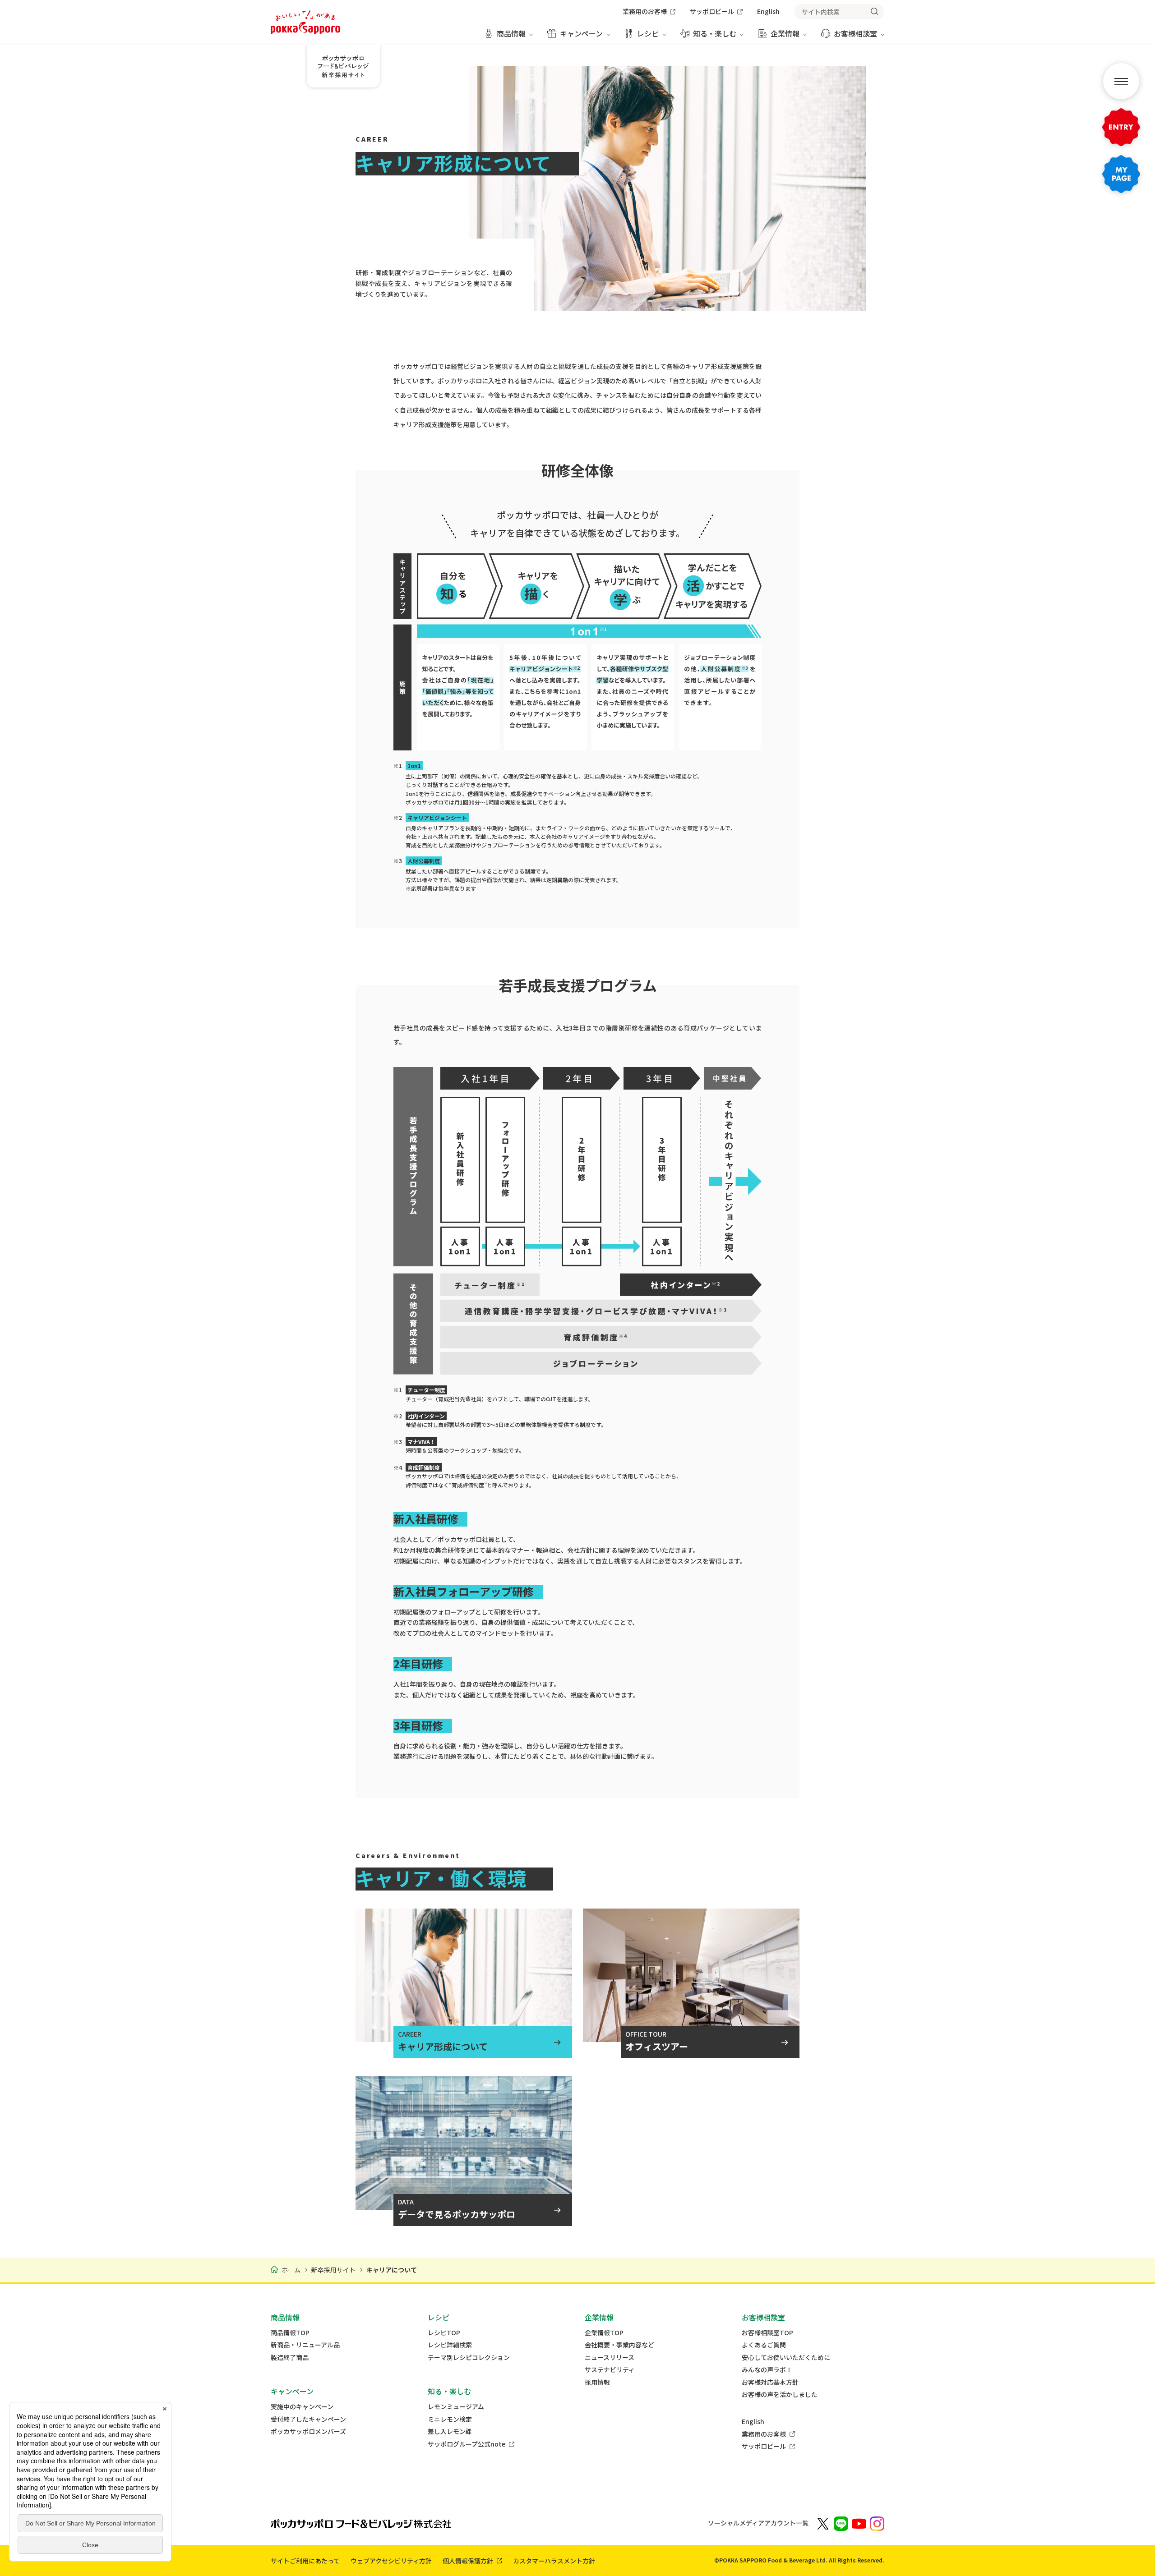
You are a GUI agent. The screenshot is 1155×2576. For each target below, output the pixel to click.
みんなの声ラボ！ (767, 2370)
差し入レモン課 (450, 2431)
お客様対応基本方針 (770, 2382)
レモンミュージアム (456, 2407)
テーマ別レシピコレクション (469, 2357)
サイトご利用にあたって (305, 2561)
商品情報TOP (290, 2333)
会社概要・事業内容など (619, 2345)
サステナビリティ (610, 2370)
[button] (1121, 81)
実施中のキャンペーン (302, 2407)
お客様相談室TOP (767, 2333)
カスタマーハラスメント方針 (554, 2561)
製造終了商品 (290, 2357)
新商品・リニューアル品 (305, 2345)
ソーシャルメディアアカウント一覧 (758, 2523)
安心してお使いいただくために (786, 2357)
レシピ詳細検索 (450, 2345)
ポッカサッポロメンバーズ (308, 2431)
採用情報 (597, 2382)
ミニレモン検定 (450, 2419)
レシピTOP (444, 2333)
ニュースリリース (610, 2357)
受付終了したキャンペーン (308, 2419)
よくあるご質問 (764, 2345)
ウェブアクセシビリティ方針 (391, 2561)
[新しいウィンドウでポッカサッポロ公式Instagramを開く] (877, 2523)
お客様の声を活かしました (780, 2394)
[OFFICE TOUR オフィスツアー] (691, 1968)
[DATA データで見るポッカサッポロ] (464, 2135)
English (753, 2422)
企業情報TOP (604, 2333)
